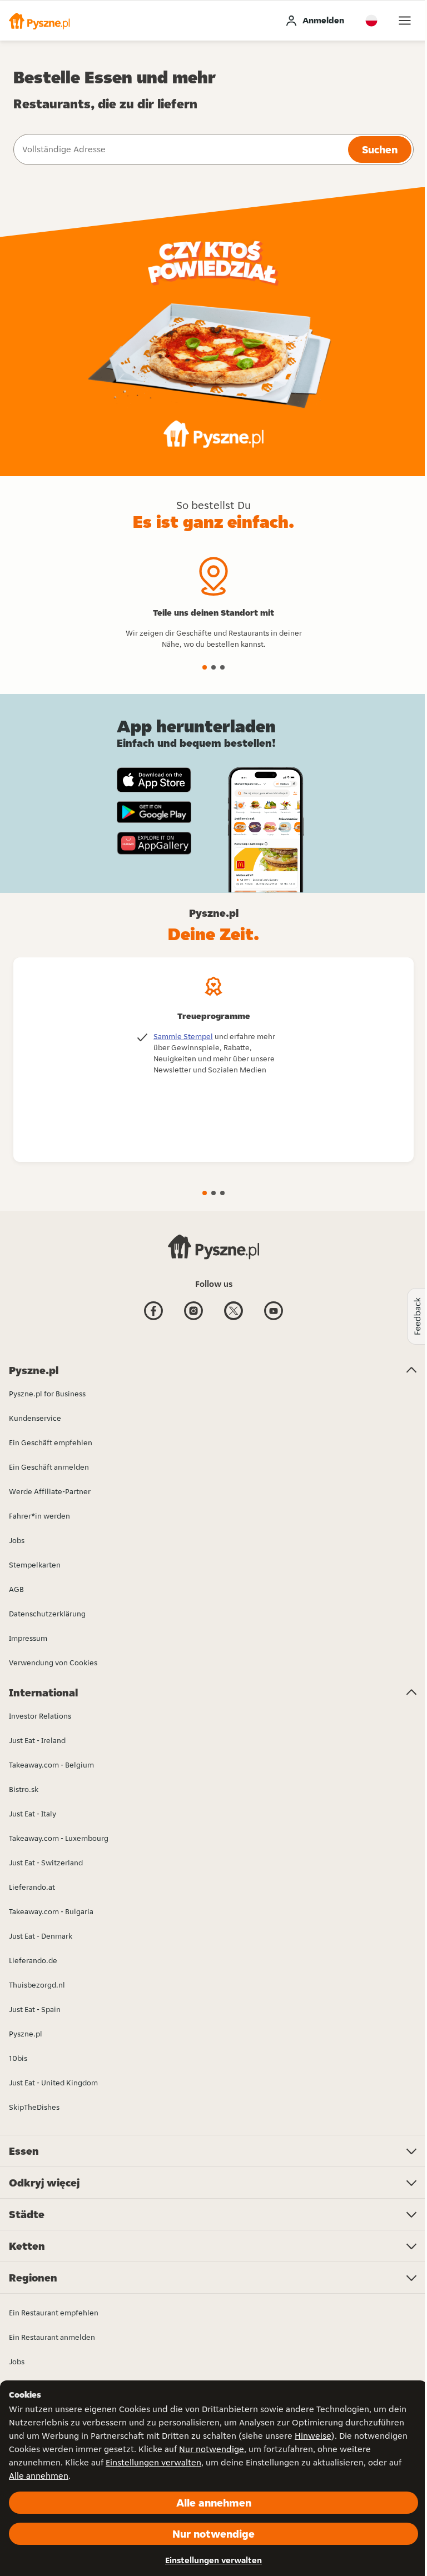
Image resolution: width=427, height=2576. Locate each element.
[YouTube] (274, 1319)
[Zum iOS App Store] (154, 780)
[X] (234, 1319)
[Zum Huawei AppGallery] (154, 843)
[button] (39, 21)
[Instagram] (193, 1319)
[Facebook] (153, 1319)
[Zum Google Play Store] (154, 812)
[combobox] (180, 149)
